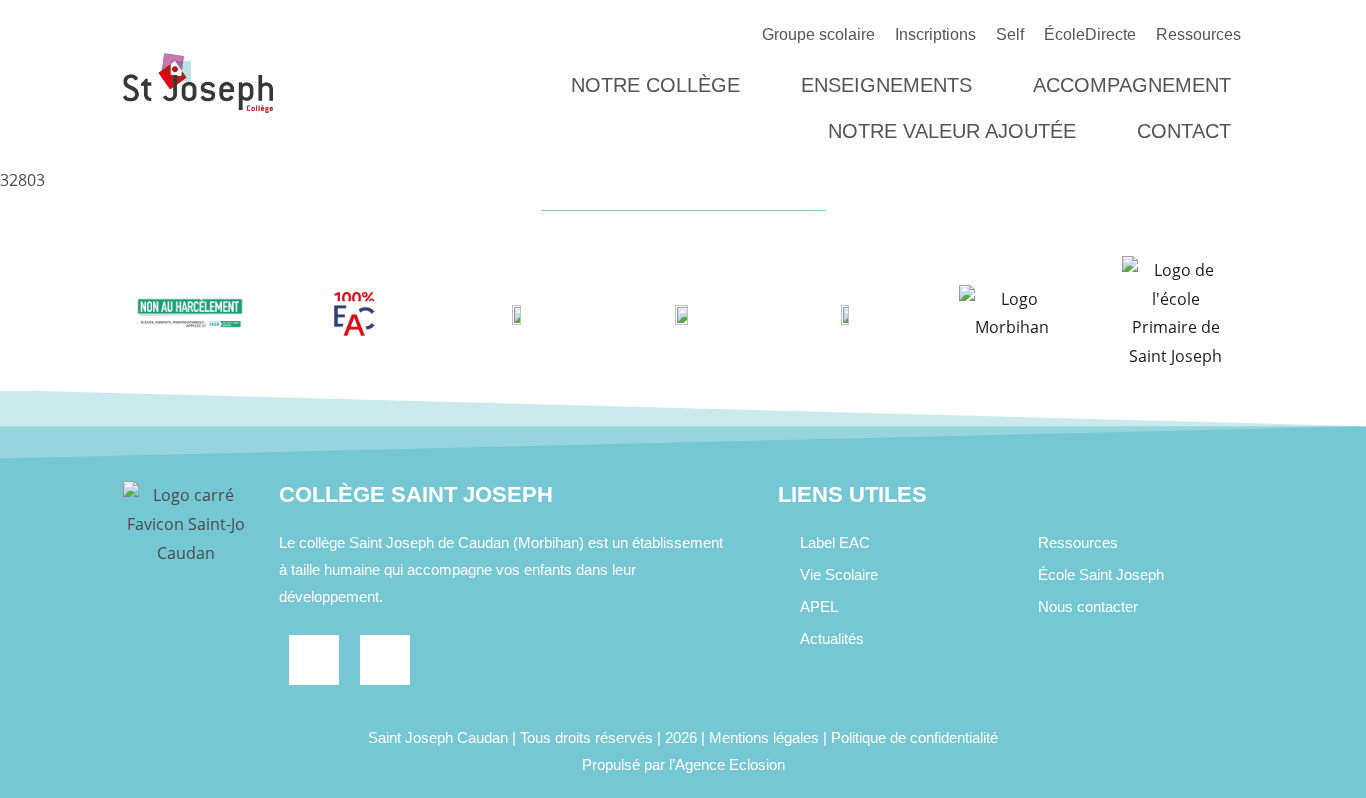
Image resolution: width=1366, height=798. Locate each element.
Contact (1184, 131)
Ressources (1198, 34)
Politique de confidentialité (914, 737)
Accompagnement (1132, 85)
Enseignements (886, 85)
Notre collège (655, 85)
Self (1010, 34)
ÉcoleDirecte (1090, 34)
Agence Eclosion (730, 764)
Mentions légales (764, 737)
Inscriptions (935, 34)
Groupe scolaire (818, 34)
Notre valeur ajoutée (952, 131)
